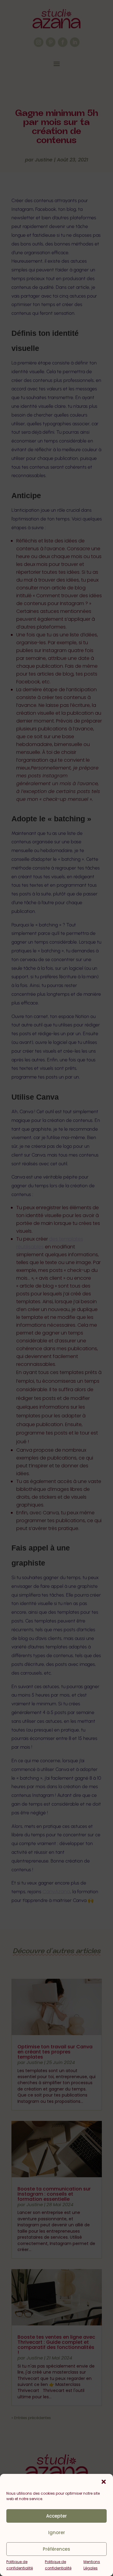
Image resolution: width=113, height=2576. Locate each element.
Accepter (56, 2516)
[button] (104, 2482)
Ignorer (57, 2532)
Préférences (56, 2549)
